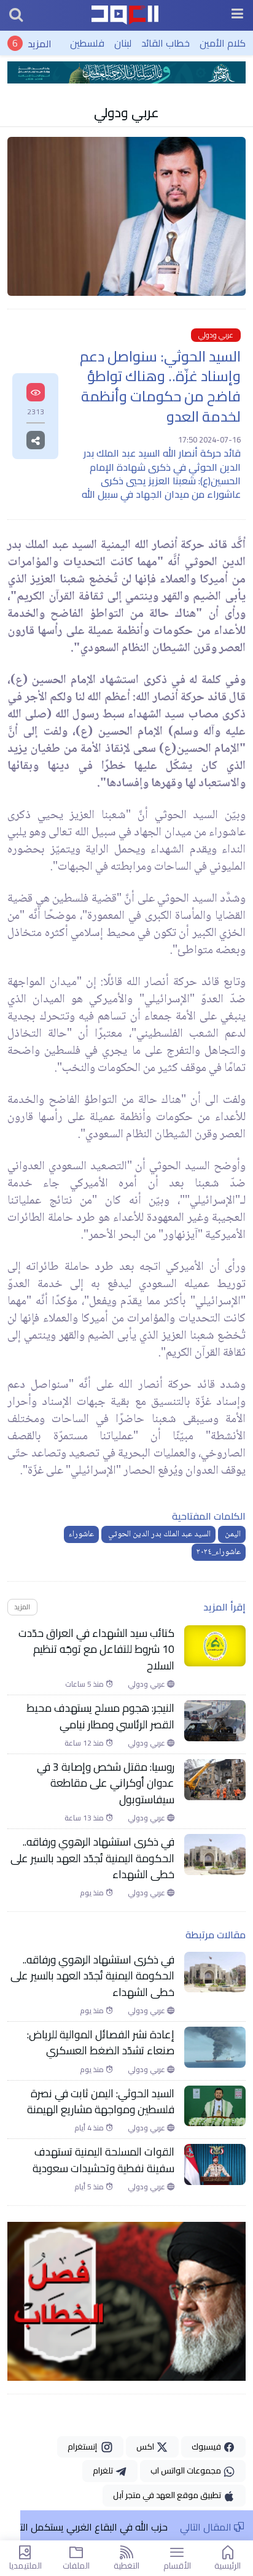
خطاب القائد (165, 43)
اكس (146, 2446)
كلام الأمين (223, 43)
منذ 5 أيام (90, 2187)
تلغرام (104, 2470)
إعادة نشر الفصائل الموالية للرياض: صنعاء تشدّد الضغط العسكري (101, 2043)
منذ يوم (93, 1893)
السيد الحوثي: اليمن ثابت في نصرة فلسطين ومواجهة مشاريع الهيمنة (101, 2102)
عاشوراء (81, 1534)
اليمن (232, 1534)
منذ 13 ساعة (85, 1818)
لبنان (123, 43)
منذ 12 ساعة (85, 1743)
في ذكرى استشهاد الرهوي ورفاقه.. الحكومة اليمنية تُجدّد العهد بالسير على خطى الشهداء (92, 1858)
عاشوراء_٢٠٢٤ (219, 1552)
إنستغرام (84, 2446)
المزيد (40, 43)
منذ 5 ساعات (85, 1684)
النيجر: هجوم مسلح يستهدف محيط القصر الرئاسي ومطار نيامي (100, 1716)
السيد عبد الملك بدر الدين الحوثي (158, 1534)
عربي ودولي (126, 112)
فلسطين (87, 43)
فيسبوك (207, 2446)
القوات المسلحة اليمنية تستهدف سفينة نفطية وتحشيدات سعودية (103, 2160)
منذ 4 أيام (90, 2128)
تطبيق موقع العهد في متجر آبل (168, 2495)
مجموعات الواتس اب (187, 2470)
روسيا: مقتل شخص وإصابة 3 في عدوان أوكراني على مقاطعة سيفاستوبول (106, 1783)
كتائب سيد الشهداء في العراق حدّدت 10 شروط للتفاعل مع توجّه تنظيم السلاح (96, 1650)
